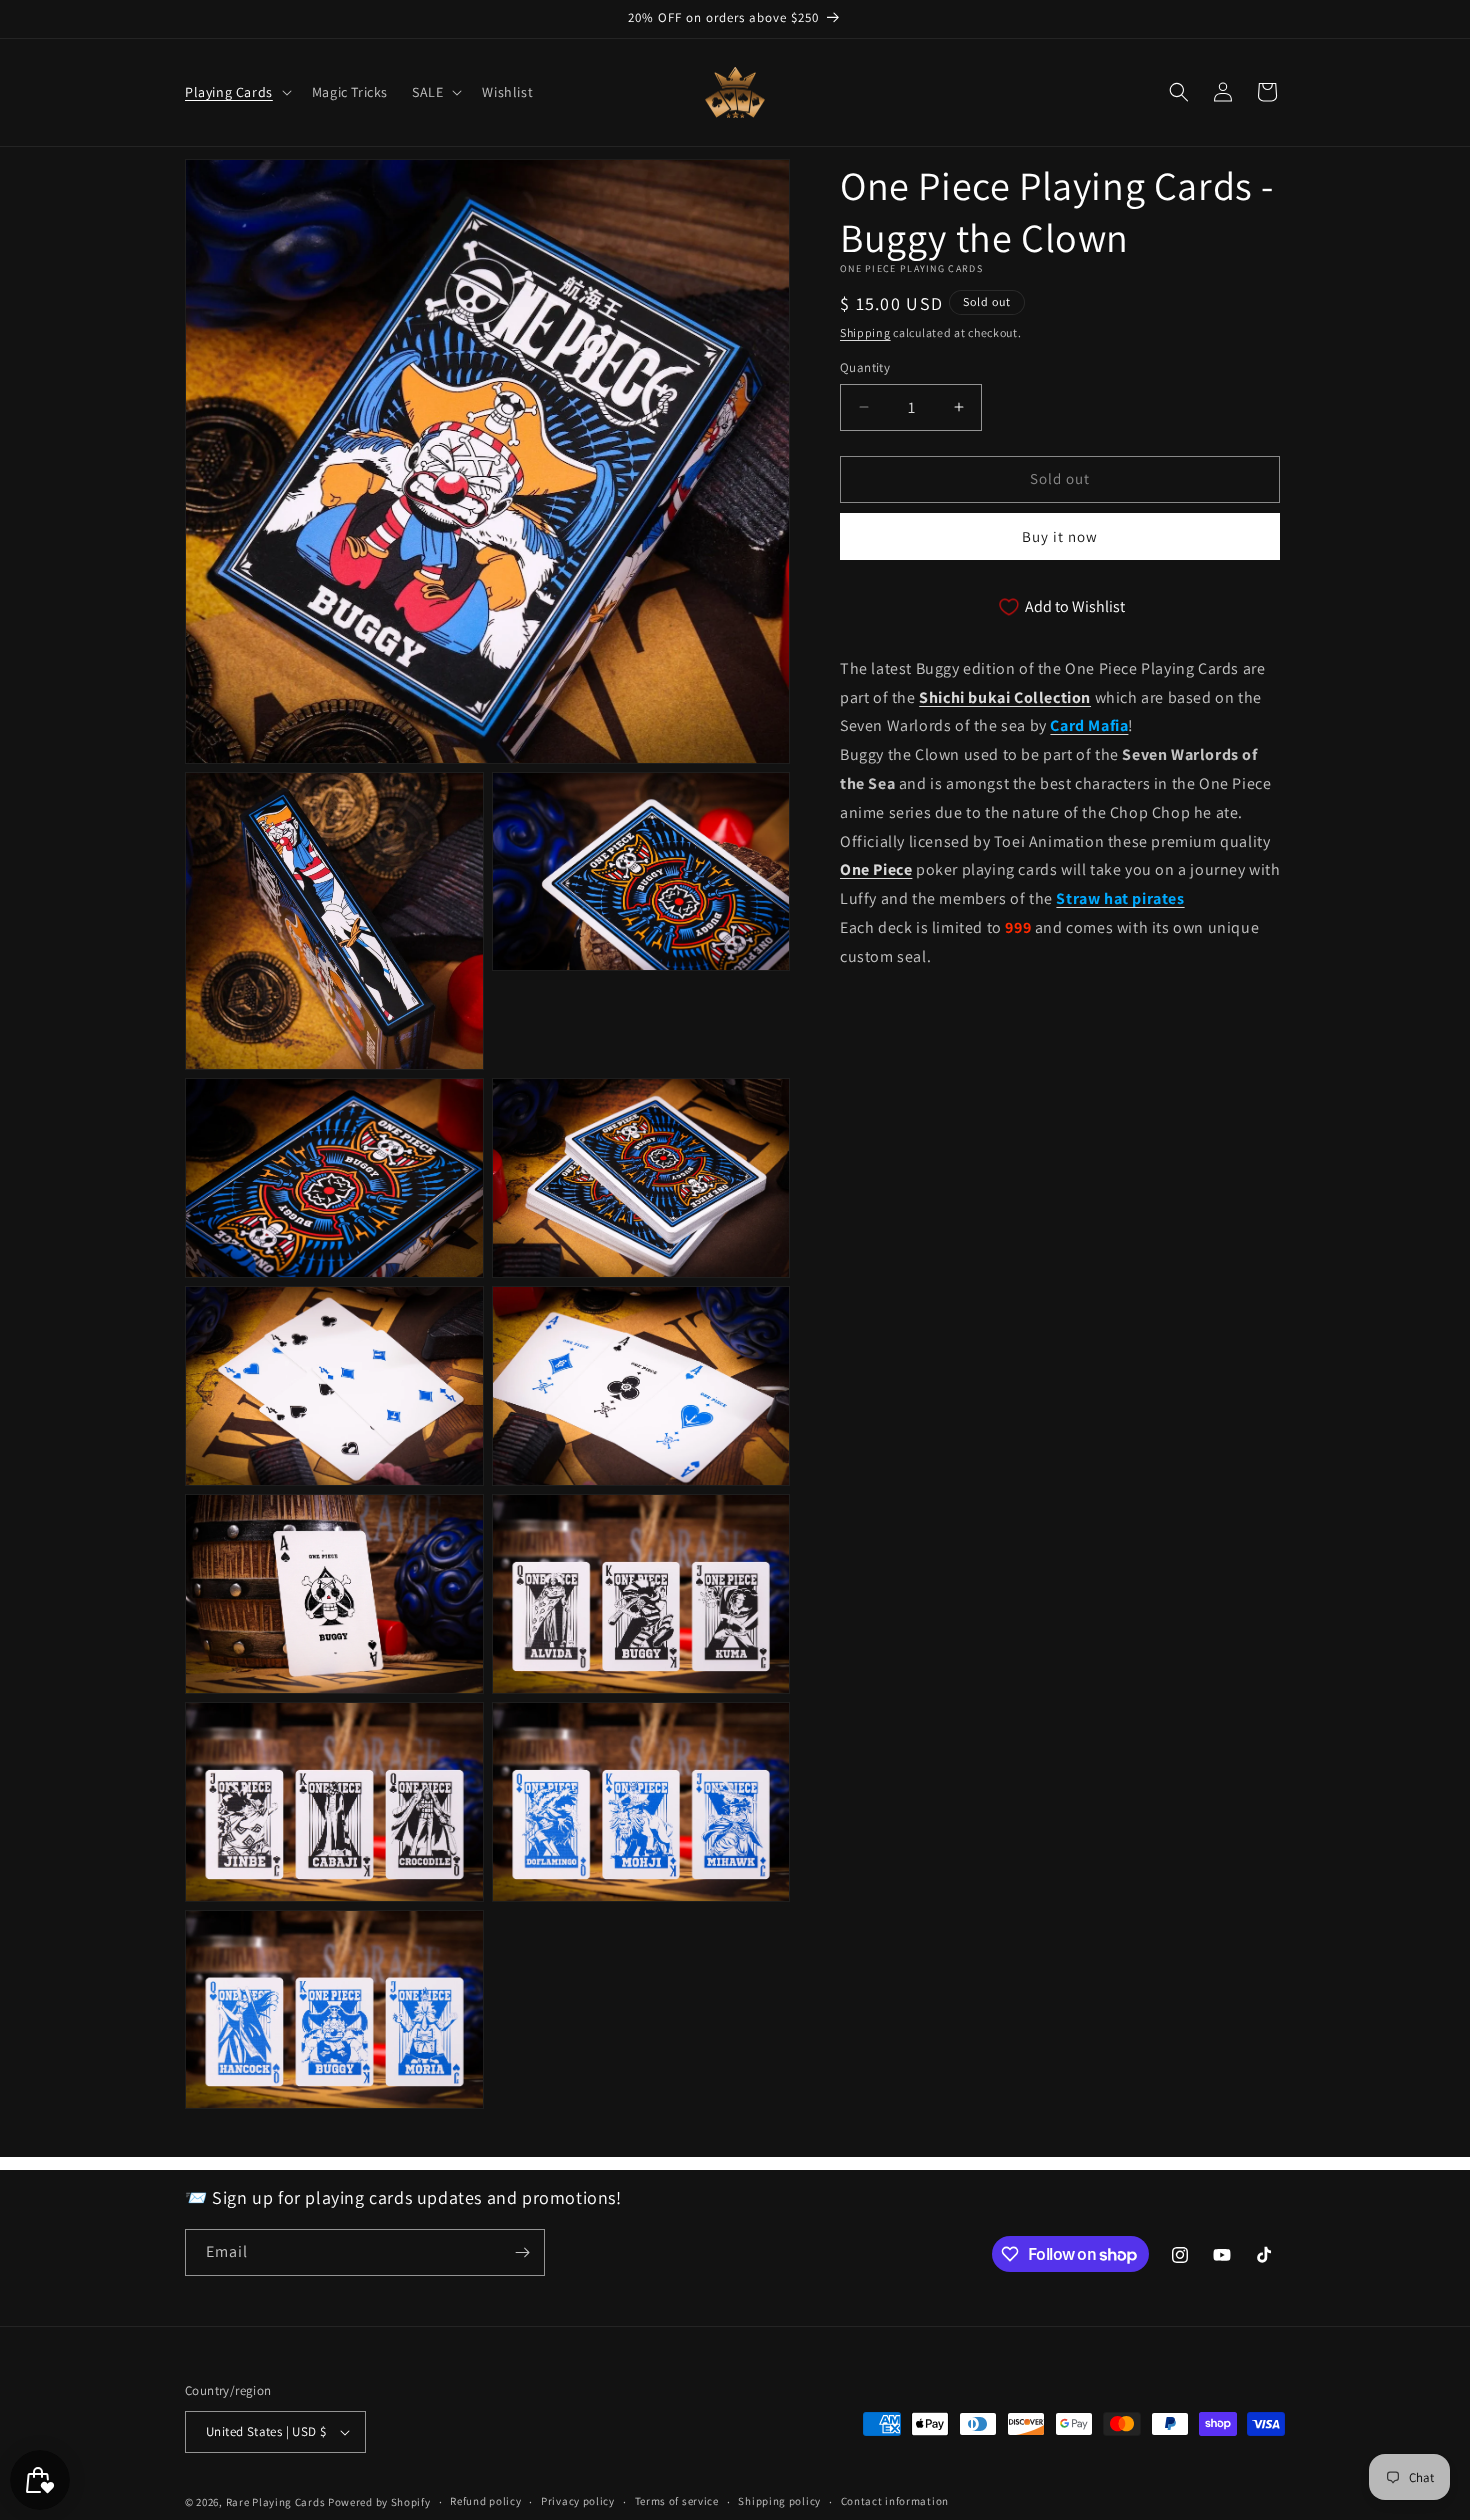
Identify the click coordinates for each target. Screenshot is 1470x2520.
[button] (236, 92)
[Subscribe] (522, 2252)
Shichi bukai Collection (1005, 696)
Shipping (865, 332)
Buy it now (1060, 535)
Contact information (895, 2501)
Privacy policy (578, 2501)
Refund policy (485, 2501)
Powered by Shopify (379, 2502)
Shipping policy (779, 2501)
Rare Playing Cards (276, 2502)
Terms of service (677, 2501)
